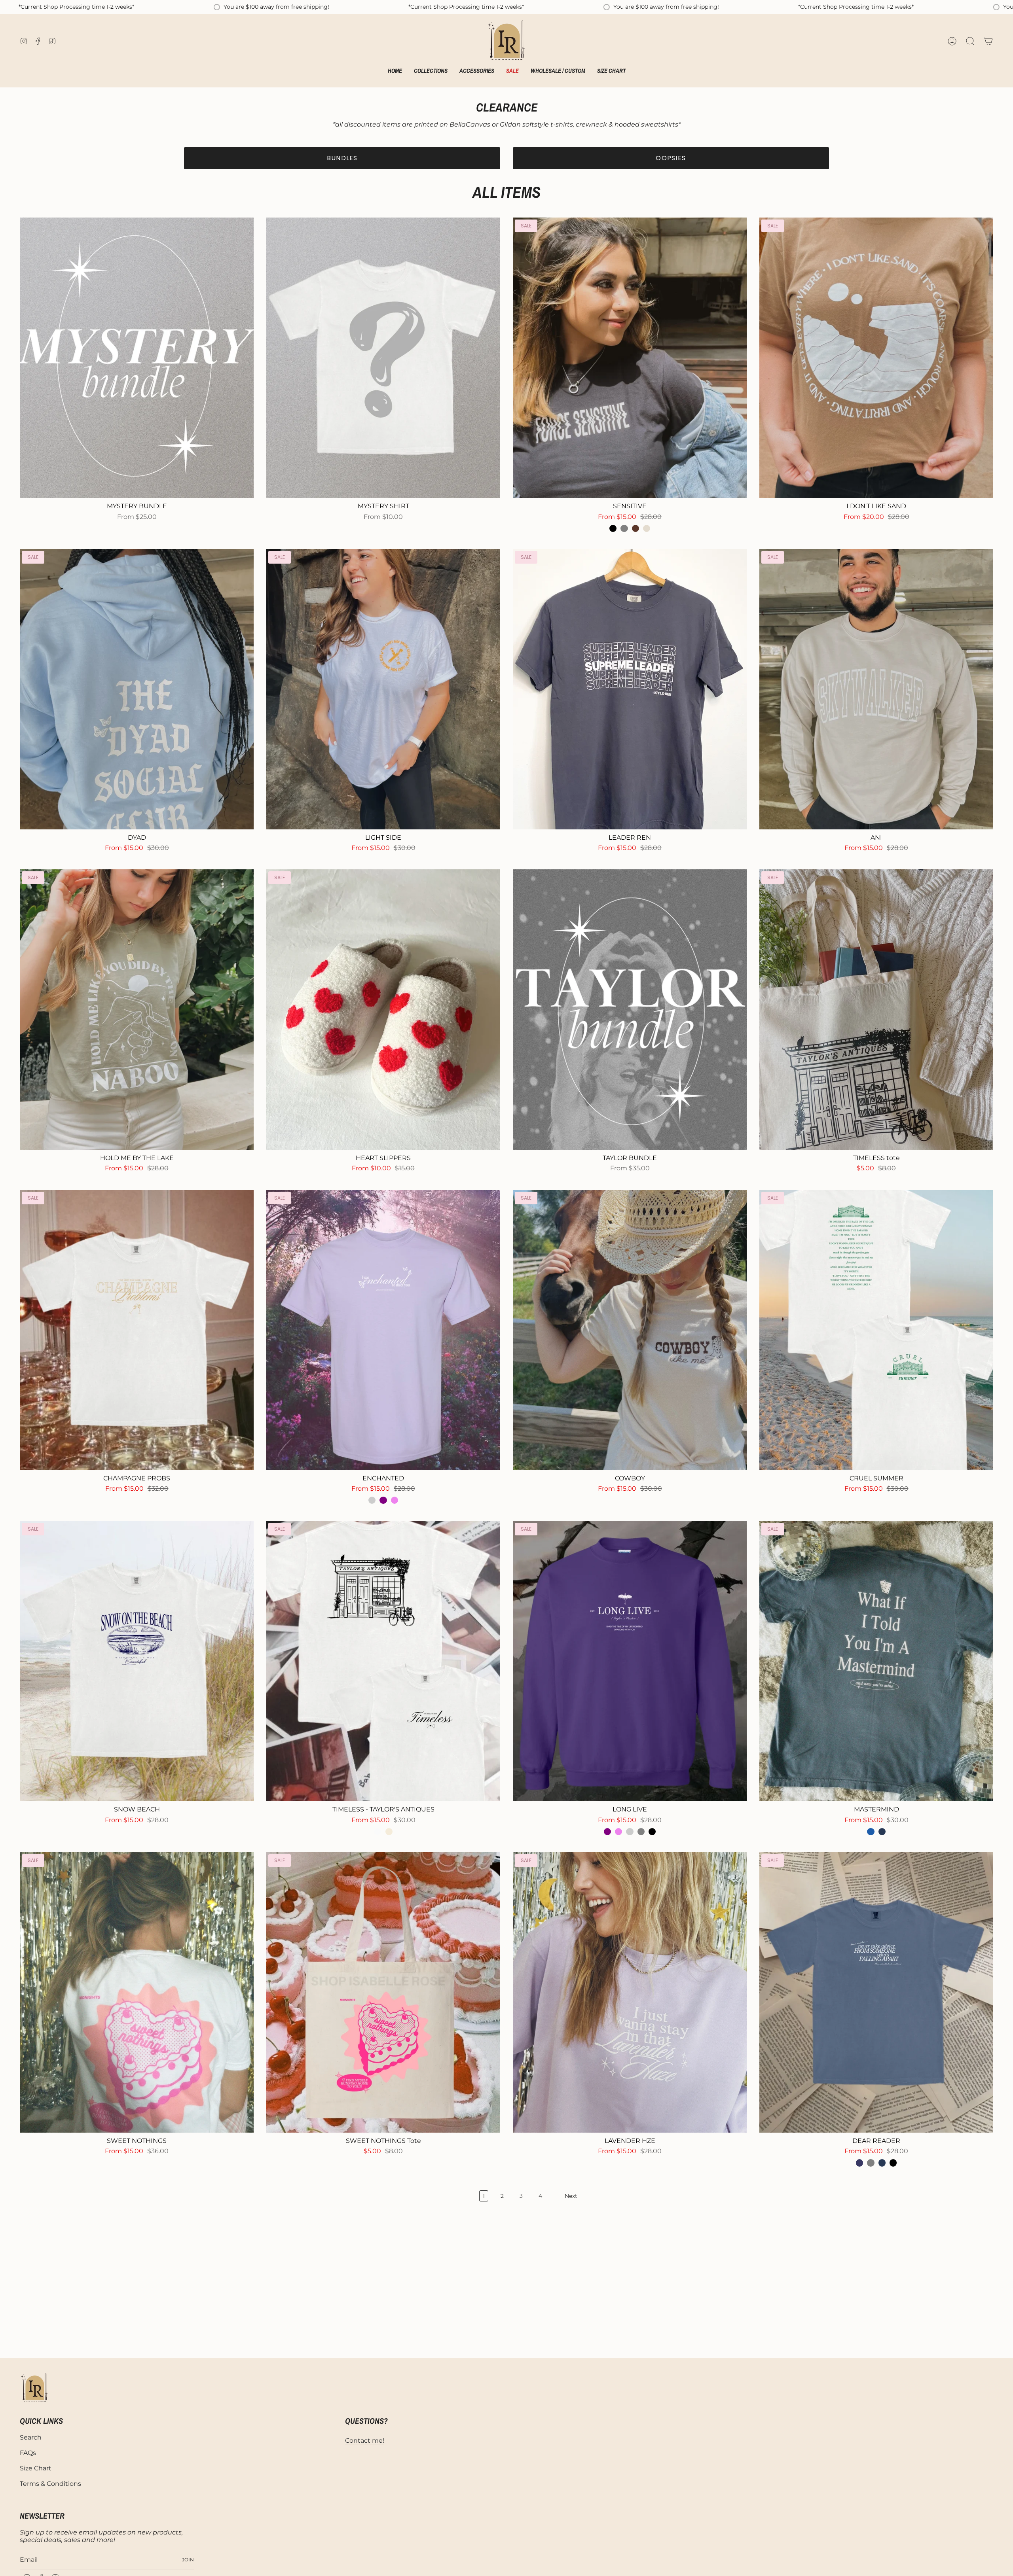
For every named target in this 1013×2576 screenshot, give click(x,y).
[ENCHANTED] (383, 1330)
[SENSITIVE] (630, 358)
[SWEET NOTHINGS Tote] (383, 1992)
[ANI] (876, 689)
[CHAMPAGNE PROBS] (137, 1330)
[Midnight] (859, 2163)
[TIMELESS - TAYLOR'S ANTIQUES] (383, 1661)
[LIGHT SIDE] (383, 689)
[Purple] (383, 1500)
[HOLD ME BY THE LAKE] (137, 1010)
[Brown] (635, 528)
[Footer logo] (35, 2388)
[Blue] (871, 1832)
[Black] (613, 528)
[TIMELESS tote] (876, 1010)
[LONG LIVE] (630, 1661)
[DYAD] (137, 689)
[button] (431, 72)
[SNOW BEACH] (137, 1661)
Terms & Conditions (50, 2484)
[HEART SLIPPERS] (383, 1010)
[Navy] (882, 1832)
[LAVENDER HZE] (630, 1992)
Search (31, 2437)
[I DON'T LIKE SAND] (876, 358)
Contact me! (365, 2441)
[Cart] (988, 41)
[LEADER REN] (630, 689)
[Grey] (624, 528)
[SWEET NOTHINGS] (137, 1992)
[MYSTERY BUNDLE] (137, 358)
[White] (378, 1832)
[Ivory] (389, 1832)
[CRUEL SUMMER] (876, 1330)
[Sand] (647, 528)
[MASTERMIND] (876, 1661)
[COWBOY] (630, 1330)
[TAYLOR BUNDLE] (630, 1010)
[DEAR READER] (876, 1992)
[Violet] (395, 1500)
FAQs (28, 2453)
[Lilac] (372, 1500)
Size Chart (36, 2468)
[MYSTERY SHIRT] (383, 358)
